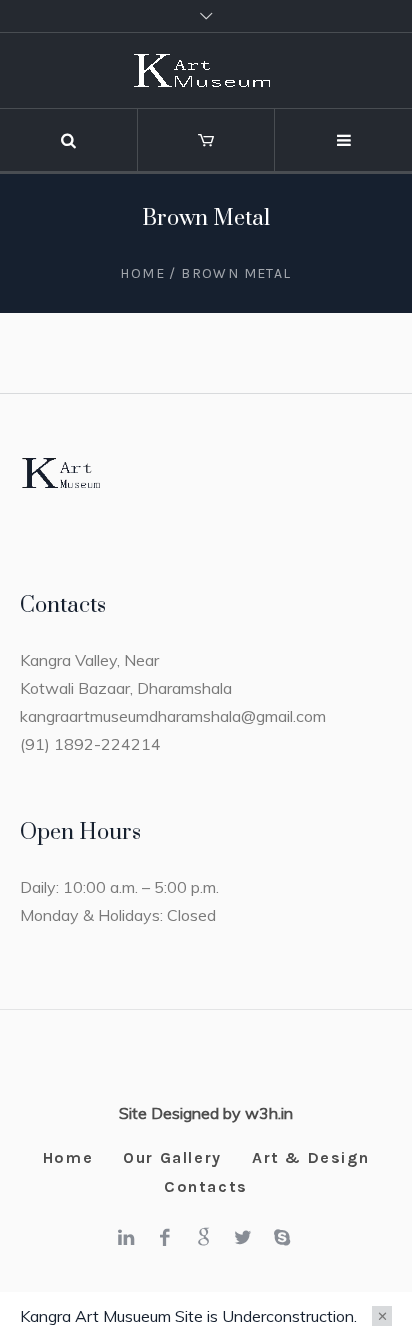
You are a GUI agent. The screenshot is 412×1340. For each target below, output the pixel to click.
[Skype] (282, 1237)
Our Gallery (172, 1157)
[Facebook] (165, 1237)
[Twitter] (243, 1237)
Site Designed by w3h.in (206, 1113)
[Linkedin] (126, 1237)
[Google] (204, 1237)
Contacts (206, 1186)
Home (142, 273)
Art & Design (310, 1157)
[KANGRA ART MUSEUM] (206, 70)
